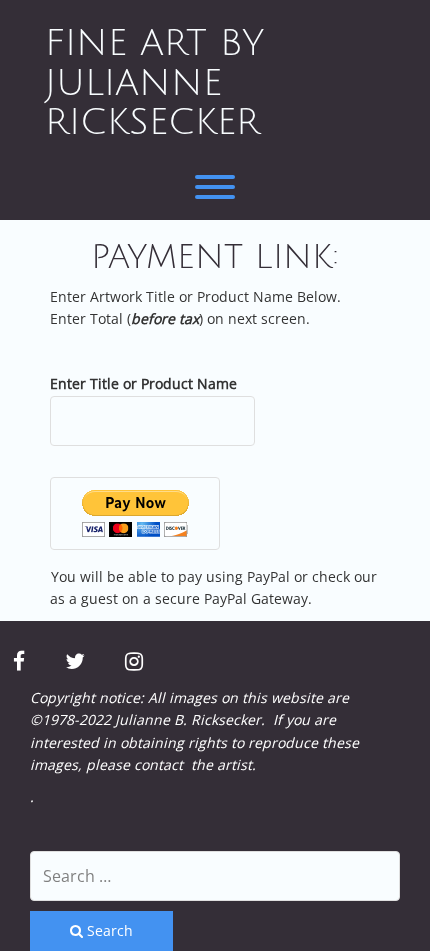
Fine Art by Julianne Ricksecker (154, 83)
